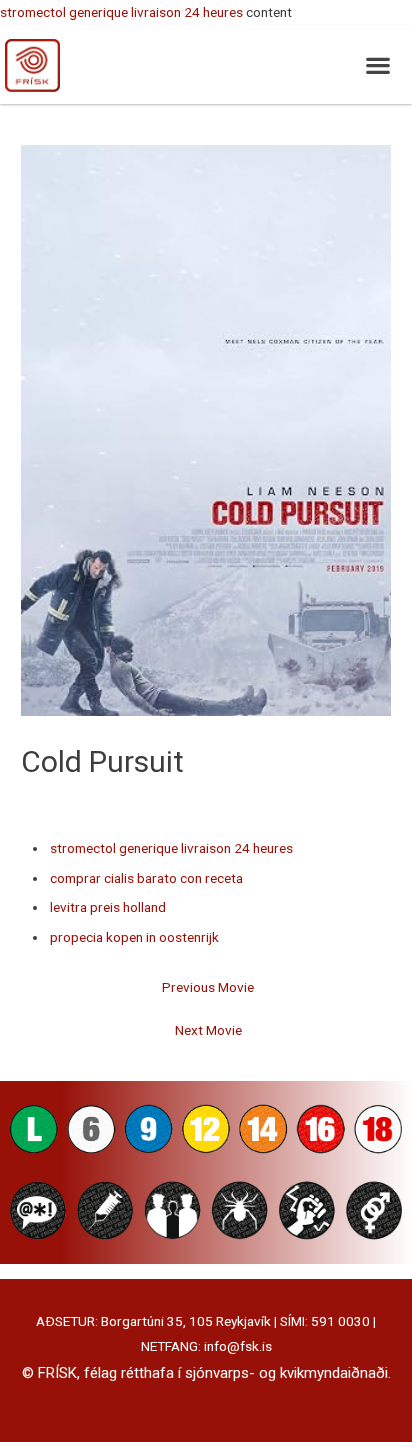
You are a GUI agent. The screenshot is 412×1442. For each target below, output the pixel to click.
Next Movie (208, 1030)
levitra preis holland (108, 907)
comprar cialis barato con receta (146, 878)
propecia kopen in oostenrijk (134, 937)
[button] (377, 64)
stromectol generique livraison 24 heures (121, 12)
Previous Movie (208, 987)
